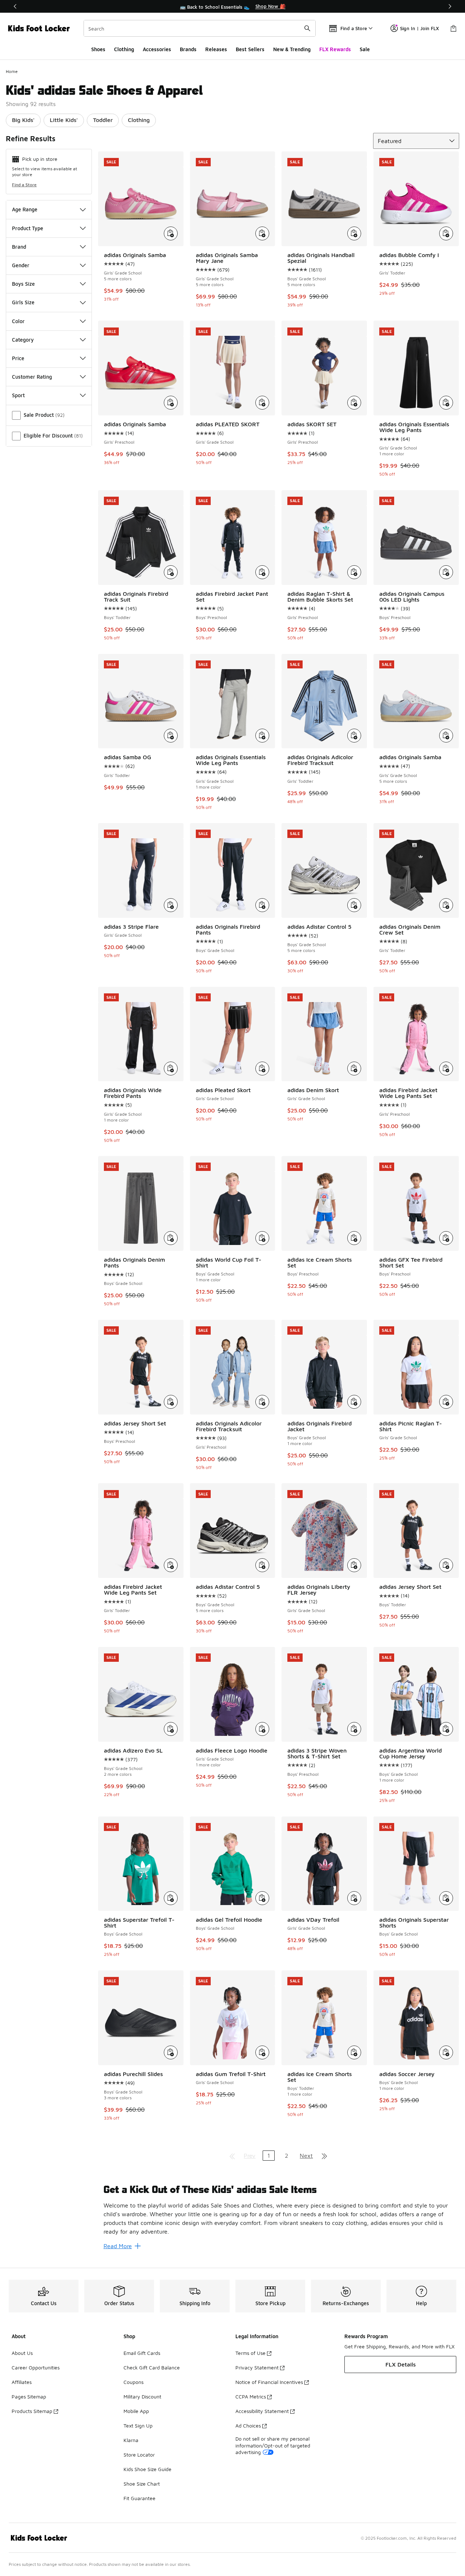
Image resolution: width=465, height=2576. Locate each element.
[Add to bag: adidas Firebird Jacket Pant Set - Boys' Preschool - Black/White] (262, 572)
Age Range (25, 209)
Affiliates (22, 2382)
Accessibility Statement (262, 2411)
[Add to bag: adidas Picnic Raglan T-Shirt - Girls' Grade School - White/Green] (446, 1402)
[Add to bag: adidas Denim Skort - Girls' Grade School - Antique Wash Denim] (354, 1069)
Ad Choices (248, 2426)
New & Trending (292, 49)
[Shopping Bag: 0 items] (453, 28)
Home (12, 71)
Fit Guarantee (139, 2498)
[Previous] (15, 6)
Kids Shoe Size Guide (147, 2469)
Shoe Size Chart (142, 2484)
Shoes (98, 49)
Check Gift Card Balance (152, 2367)
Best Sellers (250, 49)
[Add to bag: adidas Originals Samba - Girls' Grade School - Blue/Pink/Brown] (446, 736)
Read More (118, 2246)
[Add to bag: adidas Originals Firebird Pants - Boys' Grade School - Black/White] (262, 905)
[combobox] (200, 28)
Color (18, 321)
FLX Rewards (335, 49)
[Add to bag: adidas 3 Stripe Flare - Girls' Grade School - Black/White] (171, 905)
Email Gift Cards (142, 2353)
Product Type (28, 228)
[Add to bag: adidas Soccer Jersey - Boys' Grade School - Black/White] (446, 2052)
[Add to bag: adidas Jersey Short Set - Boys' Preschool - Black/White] (171, 1402)
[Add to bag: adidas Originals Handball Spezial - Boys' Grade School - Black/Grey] (354, 233)
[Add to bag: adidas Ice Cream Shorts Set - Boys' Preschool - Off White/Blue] (354, 1238)
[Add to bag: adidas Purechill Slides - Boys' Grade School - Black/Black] (171, 2052)
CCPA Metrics (251, 2396)
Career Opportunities (36, 2367)
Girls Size (23, 302)
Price (18, 358)
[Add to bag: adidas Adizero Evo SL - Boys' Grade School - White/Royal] (171, 1729)
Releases (216, 49)
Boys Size (23, 284)
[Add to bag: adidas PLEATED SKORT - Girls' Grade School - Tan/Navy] (262, 403)
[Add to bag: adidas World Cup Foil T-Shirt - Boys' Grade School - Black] (262, 1238)
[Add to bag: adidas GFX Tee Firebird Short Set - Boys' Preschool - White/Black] (446, 1238)
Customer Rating (32, 377)
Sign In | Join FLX (419, 28)
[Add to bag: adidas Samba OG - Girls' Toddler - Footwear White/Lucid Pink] (171, 736)
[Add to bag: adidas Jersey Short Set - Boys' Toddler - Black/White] (446, 1565)
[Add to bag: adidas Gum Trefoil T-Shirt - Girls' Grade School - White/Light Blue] (262, 2052)
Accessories (157, 49)
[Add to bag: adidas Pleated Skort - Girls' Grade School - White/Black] (262, 1069)
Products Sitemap (32, 2411)
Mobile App (136, 2411)
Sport (18, 395)
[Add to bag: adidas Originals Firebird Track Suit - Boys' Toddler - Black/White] (171, 572)
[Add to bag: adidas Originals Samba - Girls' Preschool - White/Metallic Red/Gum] (171, 403)
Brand (19, 247)
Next (306, 2156)
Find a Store (24, 185)
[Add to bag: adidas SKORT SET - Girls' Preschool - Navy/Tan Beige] (354, 403)
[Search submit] (307, 28)
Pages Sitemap (29, 2396)
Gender (21, 265)
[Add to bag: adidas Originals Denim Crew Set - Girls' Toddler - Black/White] (446, 905)
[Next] (450, 6)
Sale (365, 49)
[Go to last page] (324, 2156)
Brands (188, 49)
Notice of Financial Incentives (269, 2382)
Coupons (134, 2382)
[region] (232, 7)
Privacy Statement (257, 2367)
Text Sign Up (138, 2426)
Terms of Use (250, 2353)
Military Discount (142, 2396)
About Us (22, 2353)
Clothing (124, 49)
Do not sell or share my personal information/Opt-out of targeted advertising (273, 2445)
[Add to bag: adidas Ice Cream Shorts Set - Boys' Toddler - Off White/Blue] (354, 2052)
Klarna (131, 2440)
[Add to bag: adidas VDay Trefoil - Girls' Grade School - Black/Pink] (354, 1898)
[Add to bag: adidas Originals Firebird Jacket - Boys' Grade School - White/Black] (354, 1402)
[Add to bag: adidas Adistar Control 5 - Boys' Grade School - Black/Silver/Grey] (262, 1565)
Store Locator (139, 2455)
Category (23, 340)
